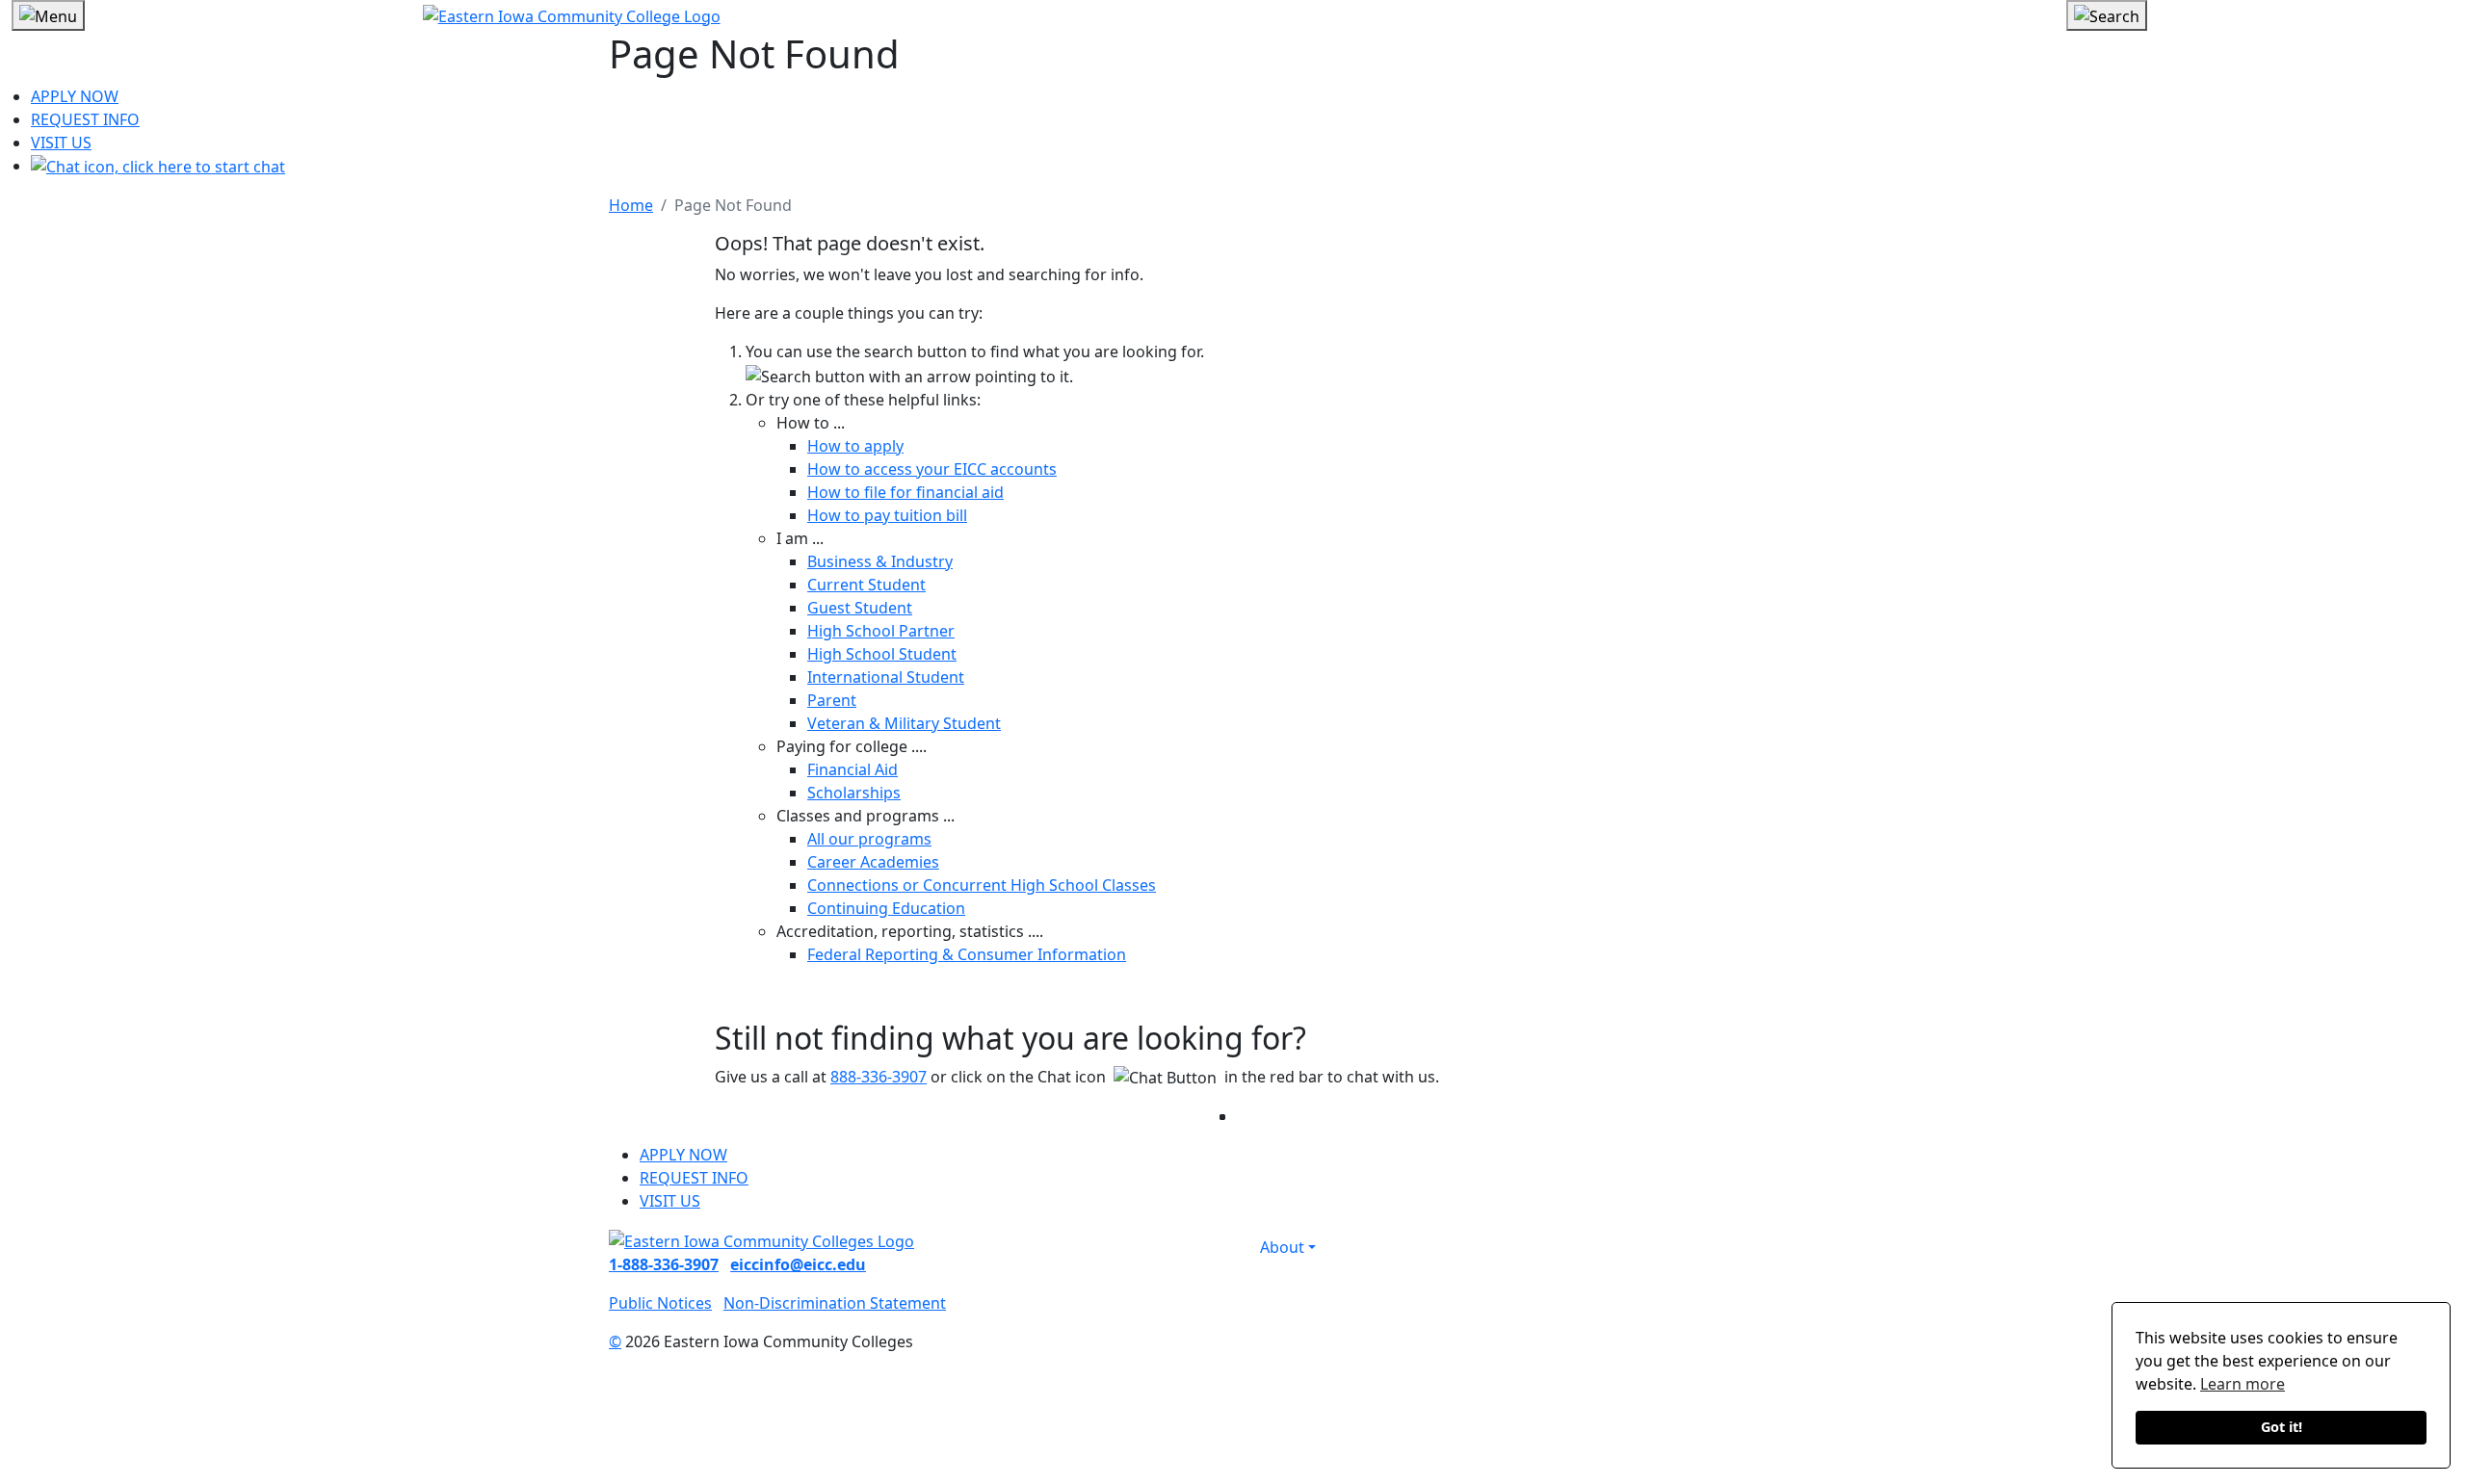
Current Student (866, 585)
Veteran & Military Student (904, 723)
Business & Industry (880, 561)
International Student (886, 677)
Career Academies (873, 862)
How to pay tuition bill (887, 515)
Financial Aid (853, 769)
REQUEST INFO (85, 119)
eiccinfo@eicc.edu (798, 1264)
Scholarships (854, 793)
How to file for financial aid (905, 492)
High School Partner (881, 631)
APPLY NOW (75, 96)
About (1282, 1247)
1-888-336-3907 (664, 1264)
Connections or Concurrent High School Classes (982, 885)
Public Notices (660, 1303)
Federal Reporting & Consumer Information (967, 954)
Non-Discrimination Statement (835, 1303)
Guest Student (860, 608)
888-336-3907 (879, 1077)
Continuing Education (886, 908)
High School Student (882, 654)
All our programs (869, 839)
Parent (832, 700)
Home (631, 205)
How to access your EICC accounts (932, 469)
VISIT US (61, 143)
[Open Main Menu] (48, 15)
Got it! (2282, 1427)
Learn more (2243, 1384)
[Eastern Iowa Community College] (1233, 15)
